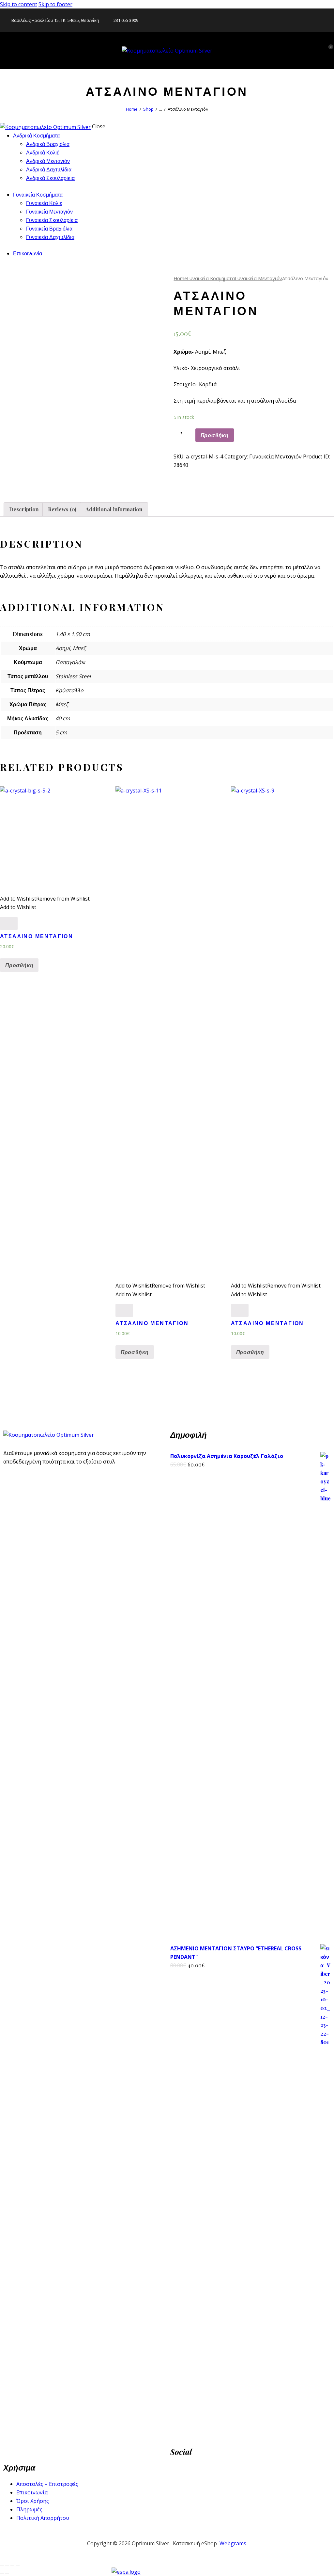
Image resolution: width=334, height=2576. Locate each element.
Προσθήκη (215, 435)
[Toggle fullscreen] (12, 2565)
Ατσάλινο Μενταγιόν (37, 936)
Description (24, 509)
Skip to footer (55, 4)
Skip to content (19, 4)
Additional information (114, 509)
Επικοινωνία (32, 2492)
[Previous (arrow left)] (2, 2574)
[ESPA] (167, 2572)
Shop (148, 109)
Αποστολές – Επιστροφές (47, 2484)
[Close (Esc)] (2, 2565)
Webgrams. (233, 2543)
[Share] (7, 2565)
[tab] (24, 509)
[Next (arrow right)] (7, 2574)
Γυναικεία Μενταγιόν (258, 278)
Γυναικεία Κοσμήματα (211, 278)
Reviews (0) (62, 509)
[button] (45, 479)
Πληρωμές (29, 2509)
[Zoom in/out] (18, 2565)
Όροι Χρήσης (33, 2501)
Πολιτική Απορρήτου (43, 2518)
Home (132, 109)
